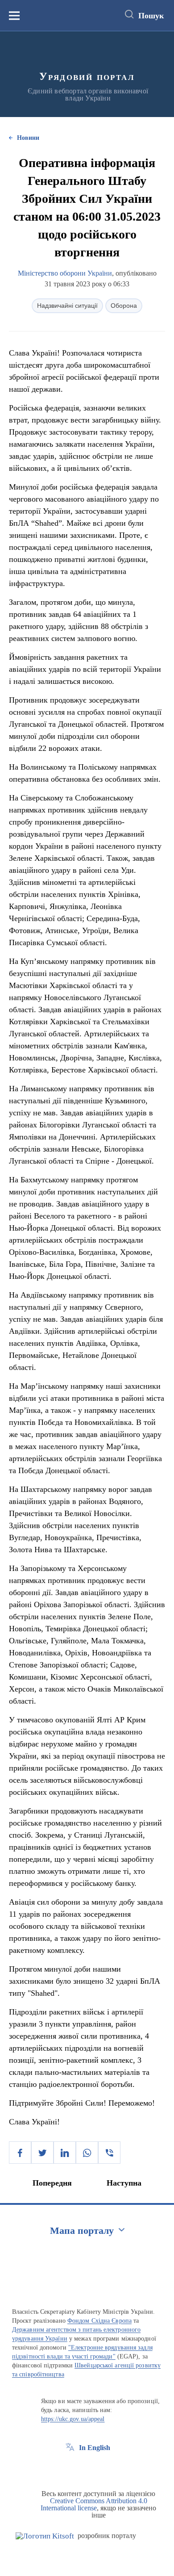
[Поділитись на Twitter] (42, 2153)
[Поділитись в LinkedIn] (65, 2153)
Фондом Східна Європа (99, 2321)
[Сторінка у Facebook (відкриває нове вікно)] (70, 2468)
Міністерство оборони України (65, 273)
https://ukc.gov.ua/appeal (73, 2419)
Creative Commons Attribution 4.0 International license (94, 2504)
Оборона (124, 306)
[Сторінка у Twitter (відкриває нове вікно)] (87, 2468)
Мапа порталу (82, 2230)
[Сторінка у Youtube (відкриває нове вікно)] (103, 2468)
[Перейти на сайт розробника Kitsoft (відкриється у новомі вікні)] (45, 2536)
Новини (28, 138)
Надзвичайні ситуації (67, 306)
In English (95, 2448)
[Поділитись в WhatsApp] (87, 2153)
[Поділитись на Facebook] (20, 2153)
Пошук (151, 16)
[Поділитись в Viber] (109, 2153)
